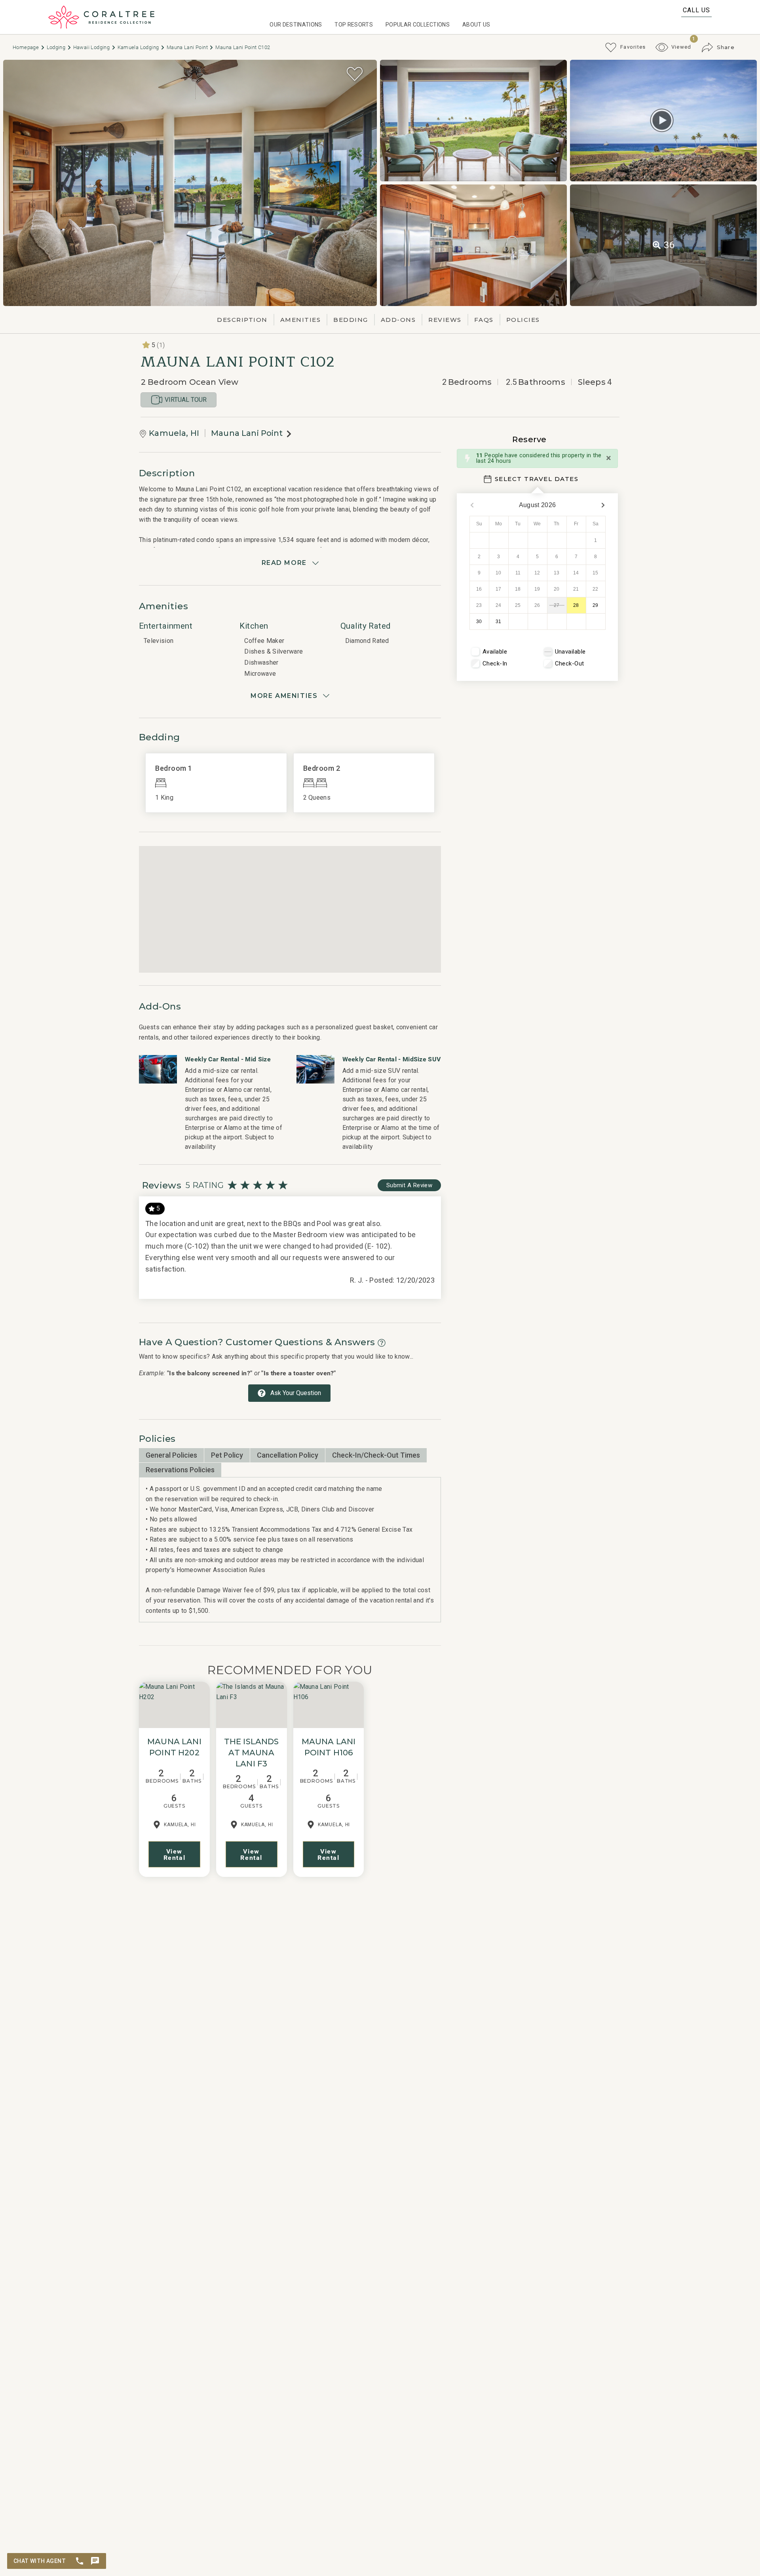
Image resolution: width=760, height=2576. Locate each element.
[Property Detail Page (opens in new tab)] (174, 1705)
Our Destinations (296, 25)
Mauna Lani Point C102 (243, 47)
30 (479, 622)
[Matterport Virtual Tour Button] (662, 120)
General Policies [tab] (171, 1455)
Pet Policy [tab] (227, 1455)
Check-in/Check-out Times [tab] (376, 1455)
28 (576, 605)
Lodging (57, 47)
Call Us (696, 10)
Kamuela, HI (174, 433)
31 (499, 622)
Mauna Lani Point (188, 47)
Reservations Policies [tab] (180, 1470)
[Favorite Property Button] (355, 74)
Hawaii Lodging (92, 47)
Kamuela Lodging (139, 47)
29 (596, 605)
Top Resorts (354, 25)
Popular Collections (418, 25)
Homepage (27, 47)
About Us (476, 25)
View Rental (175, 1854)
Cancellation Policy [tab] (288, 1455)
